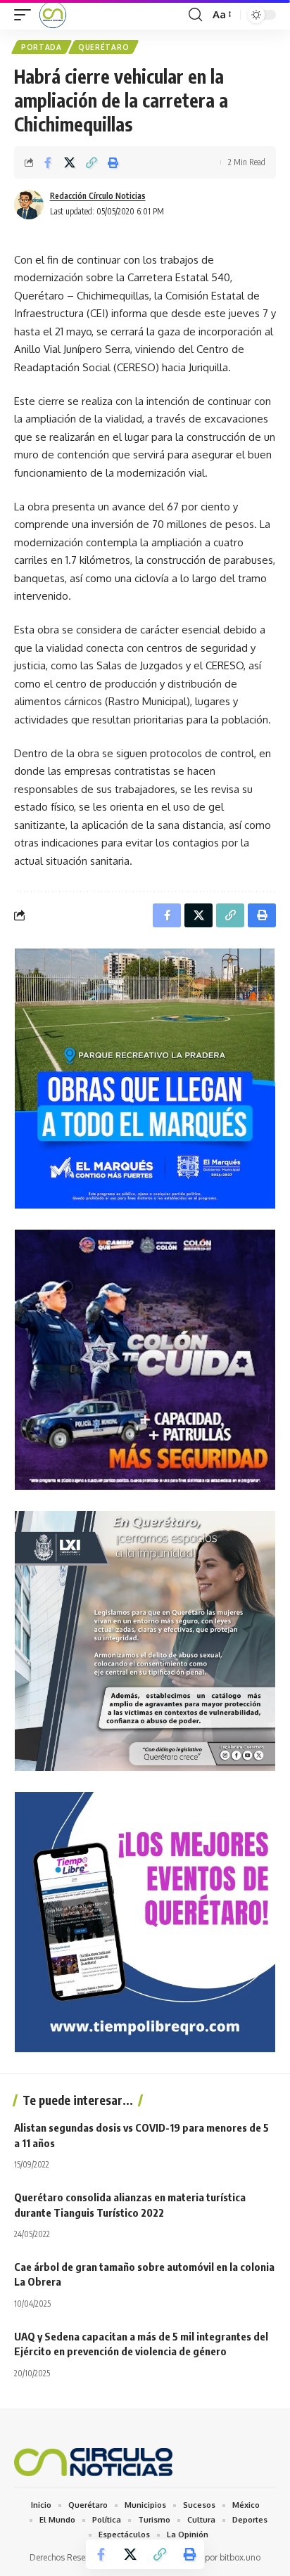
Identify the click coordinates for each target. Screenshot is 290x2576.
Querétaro (103, 47)
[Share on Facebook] (48, 162)
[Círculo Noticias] (53, 15)
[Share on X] (70, 162)
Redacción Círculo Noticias (98, 196)
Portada (42, 47)
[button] (26, 15)
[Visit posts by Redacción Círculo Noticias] (29, 205)
